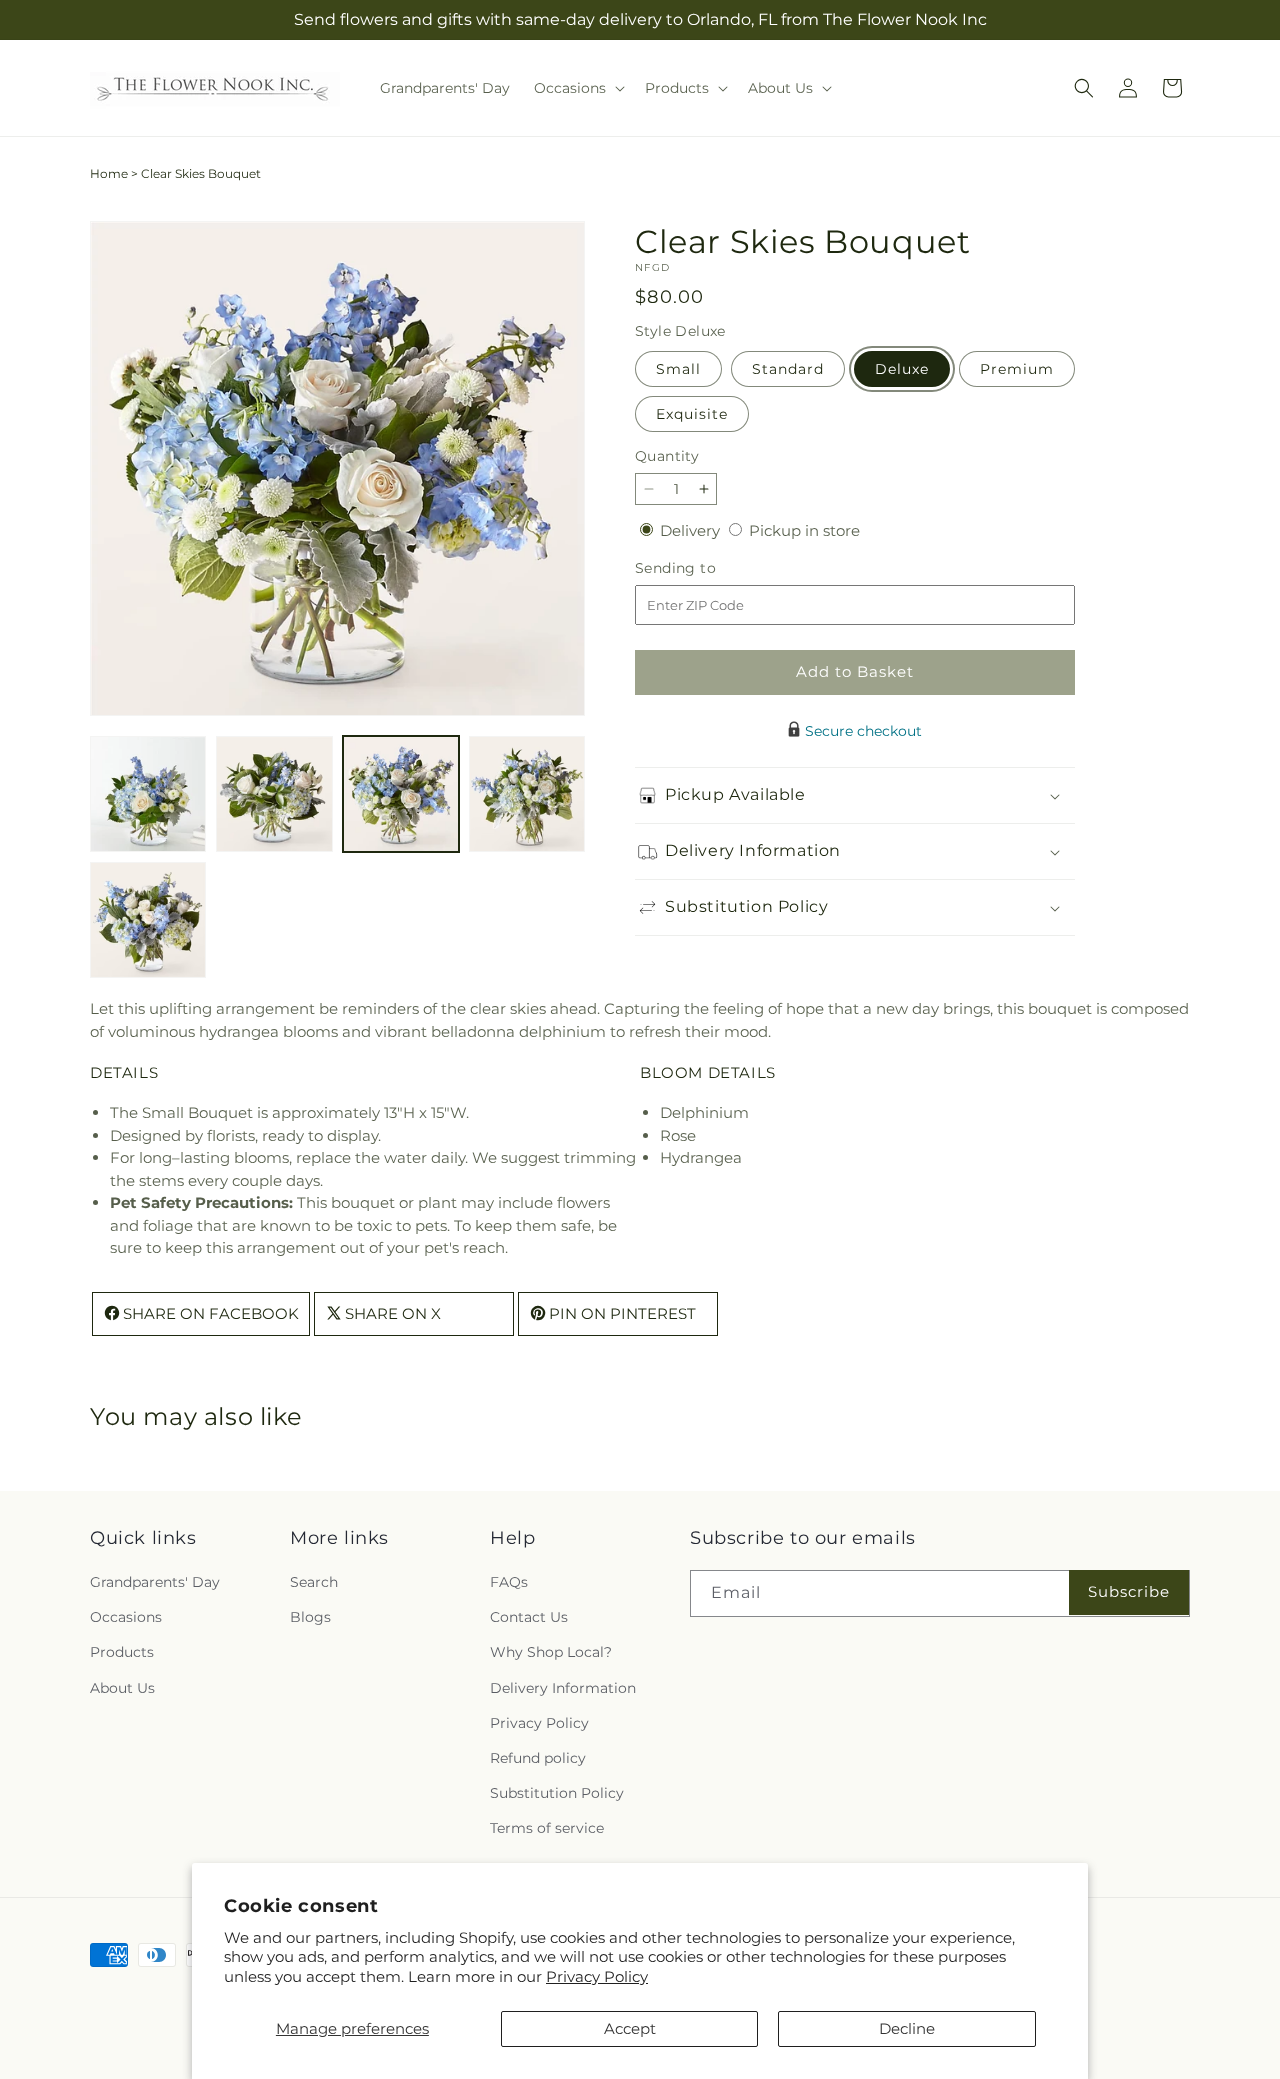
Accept (630, 2028)
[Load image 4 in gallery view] (527, 794)
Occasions (126, 1618)
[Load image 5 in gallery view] (148, 920)
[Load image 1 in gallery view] (148, 794)
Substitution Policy (557, 1793)
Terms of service (547, 1829)
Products (122, 1653)
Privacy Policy (597, 1976)
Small (678, 369)
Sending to (705, 568)
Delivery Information (563, 1688)
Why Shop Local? (551, 1653)
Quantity (667, 456)
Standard (788, 369)
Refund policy (538, 1758)
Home (109, 173)
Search (314, 1582)
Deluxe (902, 369)
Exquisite (692, 414)
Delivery (692, 530)
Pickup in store (804, 530)
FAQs (509, 1582)
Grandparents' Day (155, 1582)
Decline (907, 2028)
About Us (122, 1688)
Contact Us (529, 1618)
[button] (577, 88)
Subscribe (1129, 1592)
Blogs (310, 1618)
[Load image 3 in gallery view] (401, 794)
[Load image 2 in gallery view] (274, 794)
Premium (1017, 369)
